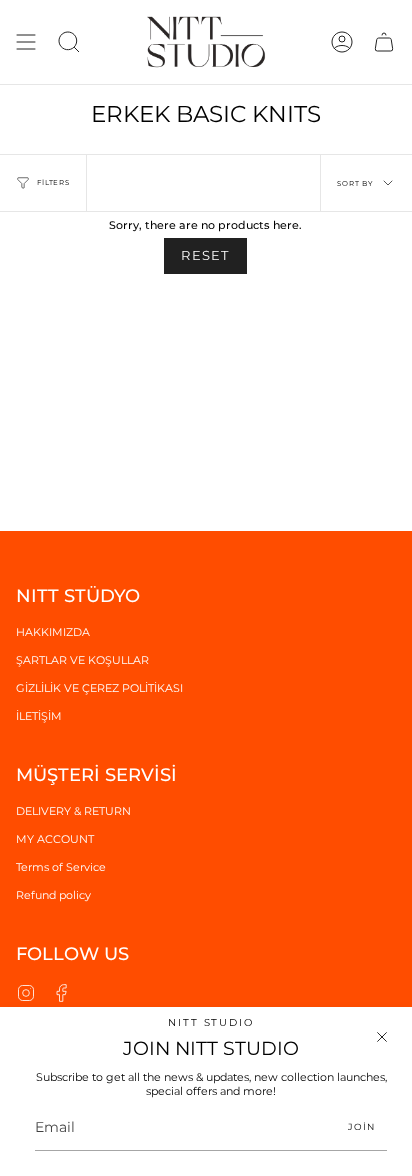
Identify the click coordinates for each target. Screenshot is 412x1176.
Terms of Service (61, 867)
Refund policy (53, 895)
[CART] (384, 42)
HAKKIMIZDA (53, 632)
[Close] (382, 1037)
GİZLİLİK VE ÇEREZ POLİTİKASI (99, 688)
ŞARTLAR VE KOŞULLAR (82, 660)
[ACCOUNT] (342, 42)
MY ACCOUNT (55, 839)
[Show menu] (26, 42)
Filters (53, 182)
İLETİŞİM (39, 716)
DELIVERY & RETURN (73, 811)
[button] (69, 42)
